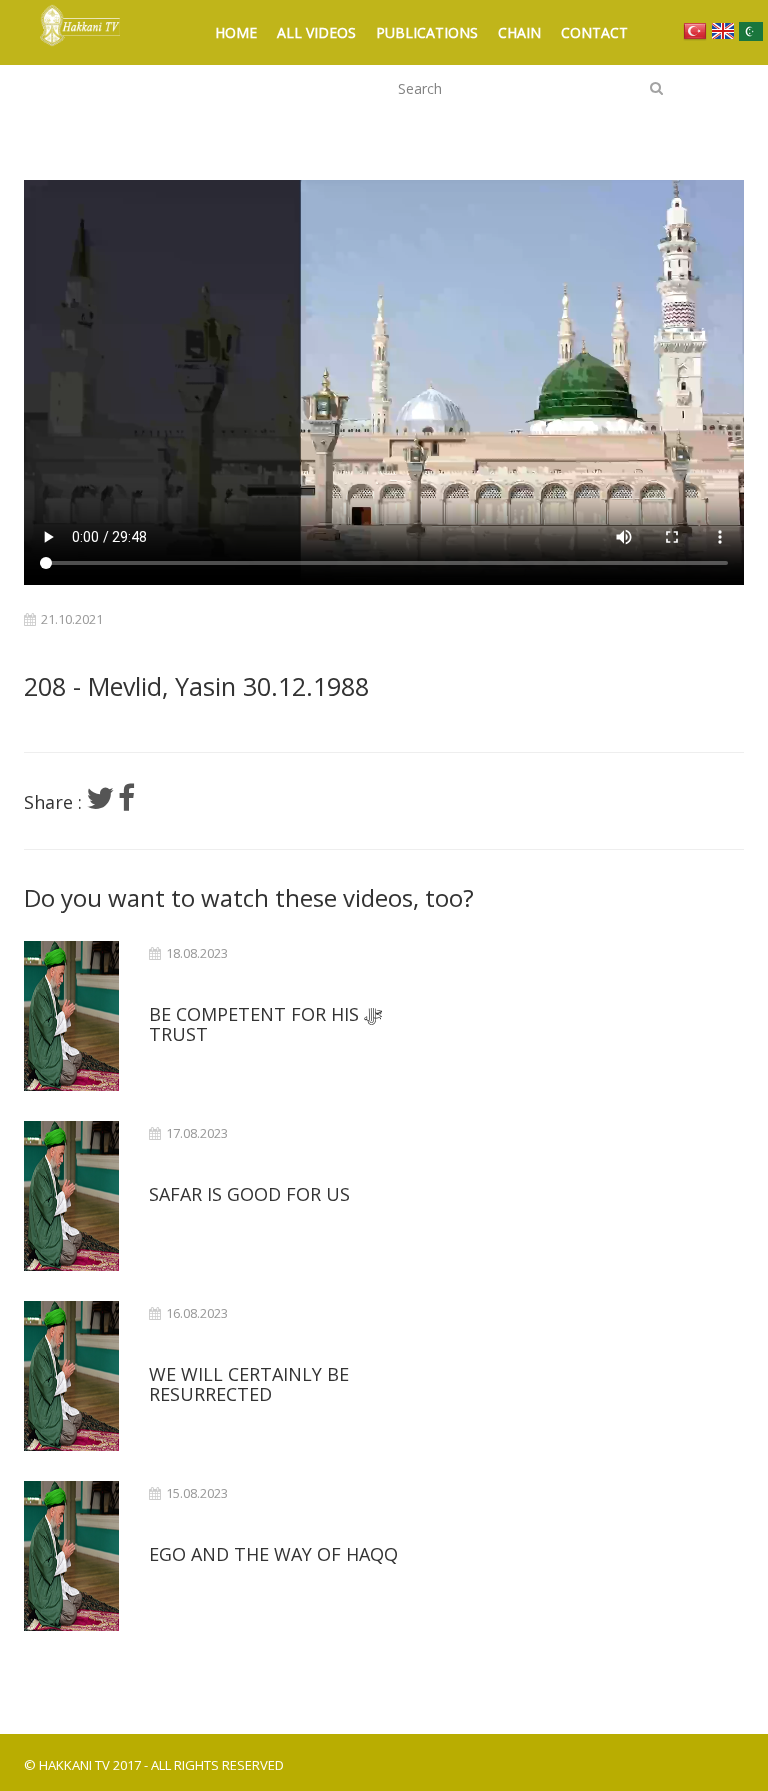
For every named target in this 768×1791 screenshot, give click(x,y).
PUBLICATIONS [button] (427, 32)
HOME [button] (236, 32)
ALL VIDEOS (316, 32)
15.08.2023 (197, 1493)
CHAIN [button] (519, 32)
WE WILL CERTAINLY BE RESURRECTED (249, 1384)
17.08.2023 (197, 1133)
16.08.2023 (197, 1313)
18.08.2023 (197, 953)
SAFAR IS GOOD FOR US (249, 1194)
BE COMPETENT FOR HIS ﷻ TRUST (265, 1024)
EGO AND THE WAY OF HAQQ (273, 1554)
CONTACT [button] (594, 32)
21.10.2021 (72, 619)
